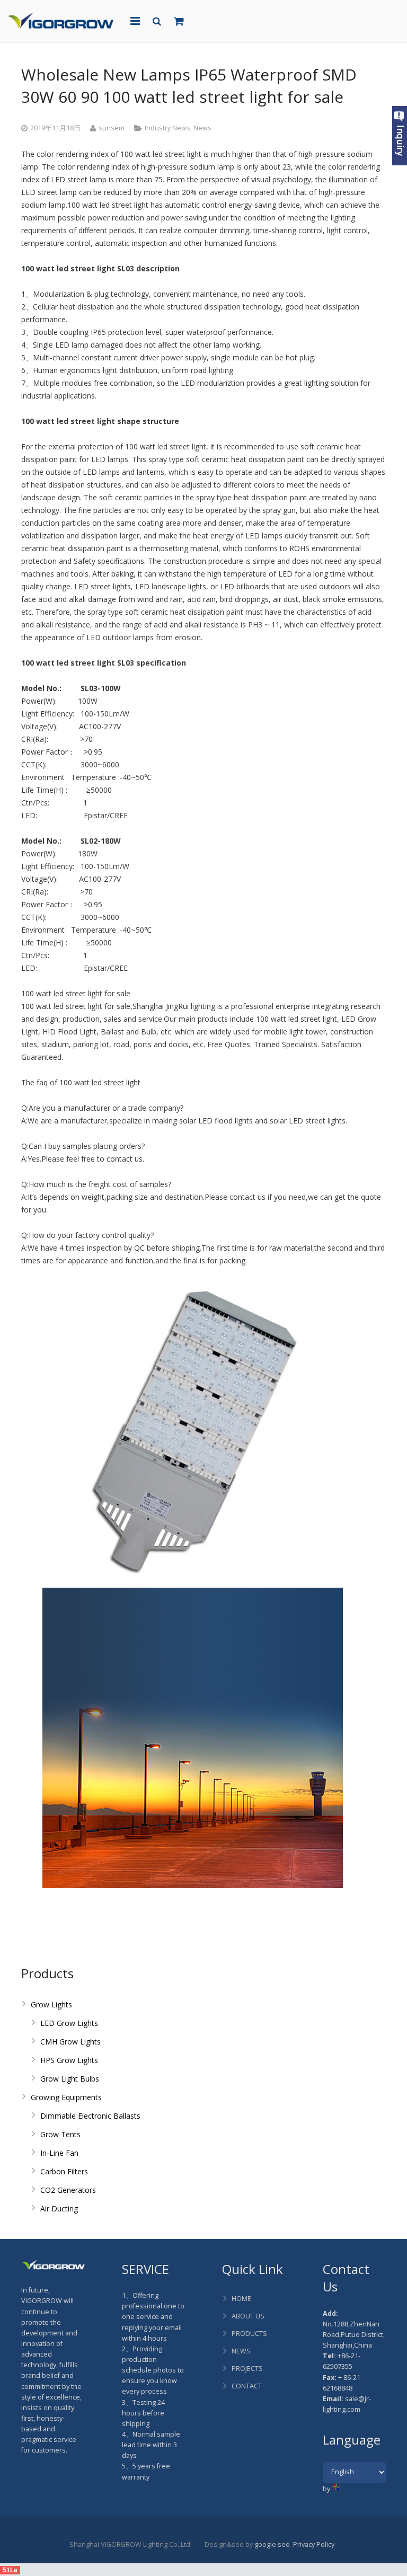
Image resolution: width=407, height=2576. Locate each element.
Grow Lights (51, 2004)
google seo (272, 2544)
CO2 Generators (68, 2190)
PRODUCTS (249, 2334)
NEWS (241, 2351)
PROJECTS (247, 2369)
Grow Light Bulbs (70, 2079)
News (202, 128)
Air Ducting (59, 2208)
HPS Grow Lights (69, 2060)
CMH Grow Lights (70, 2042)
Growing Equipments (66, 2097)
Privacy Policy (314, 2544)
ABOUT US (248, 2316)
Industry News (167, 128)
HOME (241, 2299)
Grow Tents (60, 2134)
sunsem (112, 128)
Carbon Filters (64, 2171)
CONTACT (247, 2386)
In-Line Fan (59, 2153)
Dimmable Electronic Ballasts (90, 2116)
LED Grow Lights (69, 2023)
